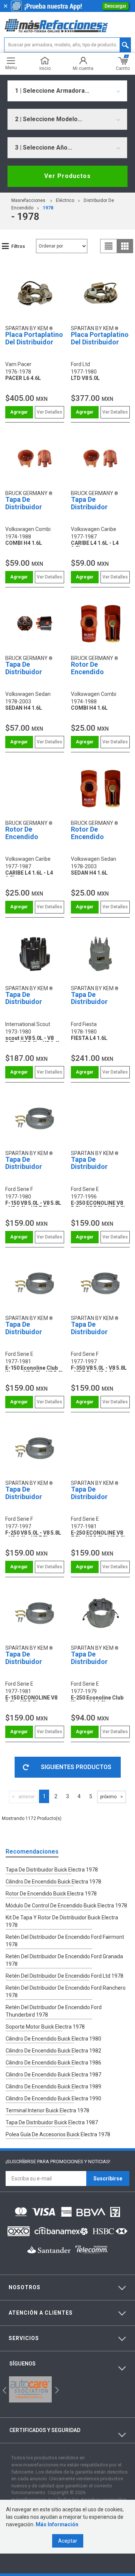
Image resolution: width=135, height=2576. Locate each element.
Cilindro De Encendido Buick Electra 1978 (53, 1882)
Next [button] (56, 2390)
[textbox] (67, 45)
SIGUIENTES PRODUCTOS (76, 1767)
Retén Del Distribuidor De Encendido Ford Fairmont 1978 (65, 1941)
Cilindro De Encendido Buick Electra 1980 (53, 2039)
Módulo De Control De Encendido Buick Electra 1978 (66, 1906)
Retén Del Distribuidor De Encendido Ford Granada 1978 (64, 1960)
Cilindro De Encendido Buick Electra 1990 (53, 2098)
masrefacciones (28, 200)
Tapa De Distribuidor (24, 503)
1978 (48, 208)
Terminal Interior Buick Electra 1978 (47, 2110)
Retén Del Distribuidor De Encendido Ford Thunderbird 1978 (54, 2011)
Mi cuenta (83, 68)
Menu (11, 67)
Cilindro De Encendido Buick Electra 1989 (53, 2087)
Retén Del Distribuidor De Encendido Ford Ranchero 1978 (66, 1992)
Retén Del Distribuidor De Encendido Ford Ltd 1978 (64, 1976)
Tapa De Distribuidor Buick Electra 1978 (52, 1870)
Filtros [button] (18, 246)
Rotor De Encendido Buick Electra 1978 (51, 1894)
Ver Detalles (49, 412)
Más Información (57, 2524)
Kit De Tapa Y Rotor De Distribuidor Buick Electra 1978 (62, 1921)
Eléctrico (65, 200)
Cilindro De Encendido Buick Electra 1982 (53, 2051)
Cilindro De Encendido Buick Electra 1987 (53, 2075)
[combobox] (67, 91)
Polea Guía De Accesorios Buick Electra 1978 (58, 2134)
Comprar (19, 412)
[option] (30, 2389)
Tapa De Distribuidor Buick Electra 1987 (52, 2122)
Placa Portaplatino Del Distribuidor (34, 338)
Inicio (45, 68)
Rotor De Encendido (87, 668)
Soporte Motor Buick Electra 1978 (45, 2027)
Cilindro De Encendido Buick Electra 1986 (53, 2063)
